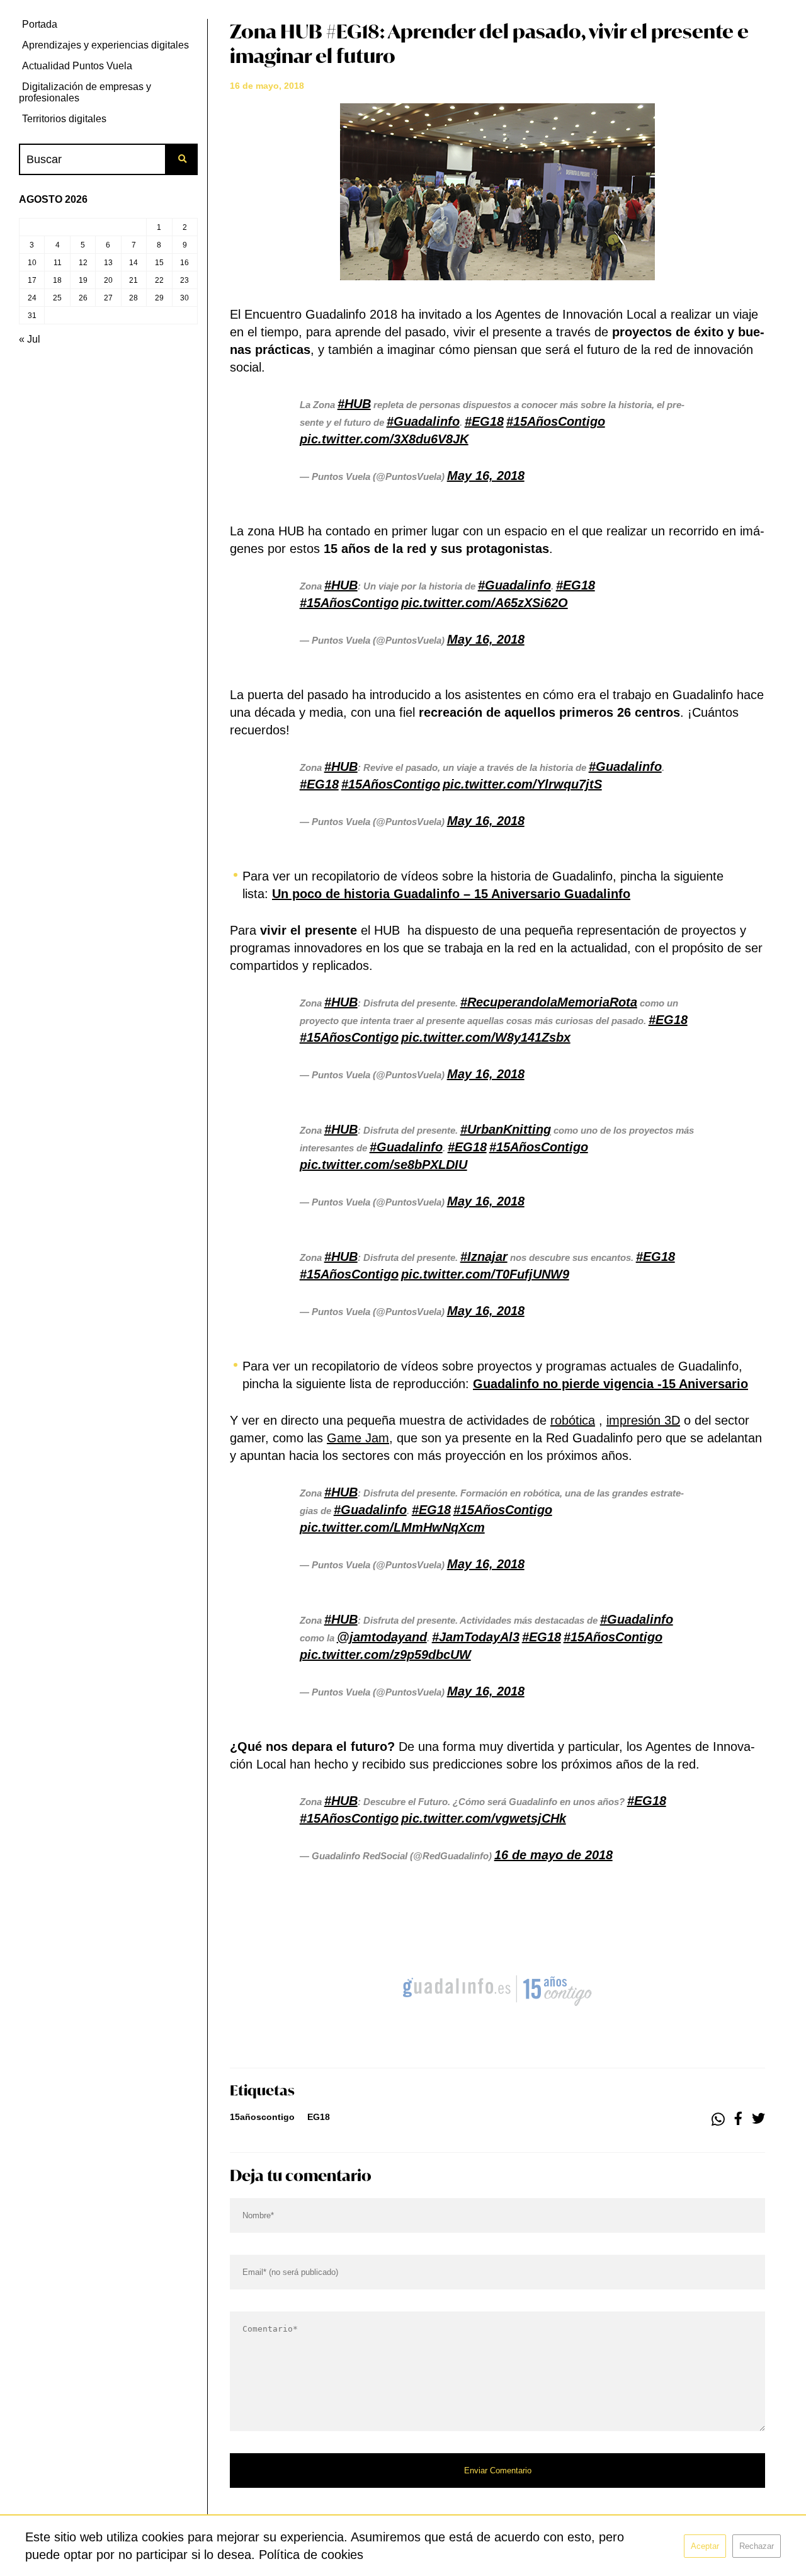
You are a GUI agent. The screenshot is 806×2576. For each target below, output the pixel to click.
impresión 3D (643, 1420)
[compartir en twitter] (758, 2119)
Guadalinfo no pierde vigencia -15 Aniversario (610, 1384)
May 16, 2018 (486, 476)
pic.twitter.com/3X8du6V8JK (384, 439)
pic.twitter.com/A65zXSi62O (485, 603)
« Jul (30, 339)
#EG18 (484, 421)
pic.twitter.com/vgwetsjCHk (484, 1818)
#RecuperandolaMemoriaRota (549, 1002)
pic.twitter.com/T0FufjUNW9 (485, 1274)
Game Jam (358, 1438)
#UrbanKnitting (506, 1129)
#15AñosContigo (556, 421)
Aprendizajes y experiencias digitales (105, 45)
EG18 (319, 2117)
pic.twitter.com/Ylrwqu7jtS (522, 784)
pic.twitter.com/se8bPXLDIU (383, 1165)
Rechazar (757, 2546)
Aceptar (705, 2546)
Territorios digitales (64, 119)
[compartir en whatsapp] (718, 2119)
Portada (40, 24)
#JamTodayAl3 (476, 1637)
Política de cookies (311, 2555)
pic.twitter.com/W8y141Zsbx (486, 1037)
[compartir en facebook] (738, 2119)
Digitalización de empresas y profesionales (85, 92)
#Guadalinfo (423, 421)
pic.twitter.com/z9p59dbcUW (385, 1655)
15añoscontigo (262, 2117)
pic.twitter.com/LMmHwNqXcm (392, 1527)
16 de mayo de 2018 (553, 1855)
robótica (573, 1420)
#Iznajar (484, 1257)
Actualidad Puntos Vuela (77, 66)
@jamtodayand (382, 1637)
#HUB (354, 404)
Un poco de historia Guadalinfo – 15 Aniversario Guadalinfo (451, 894)
